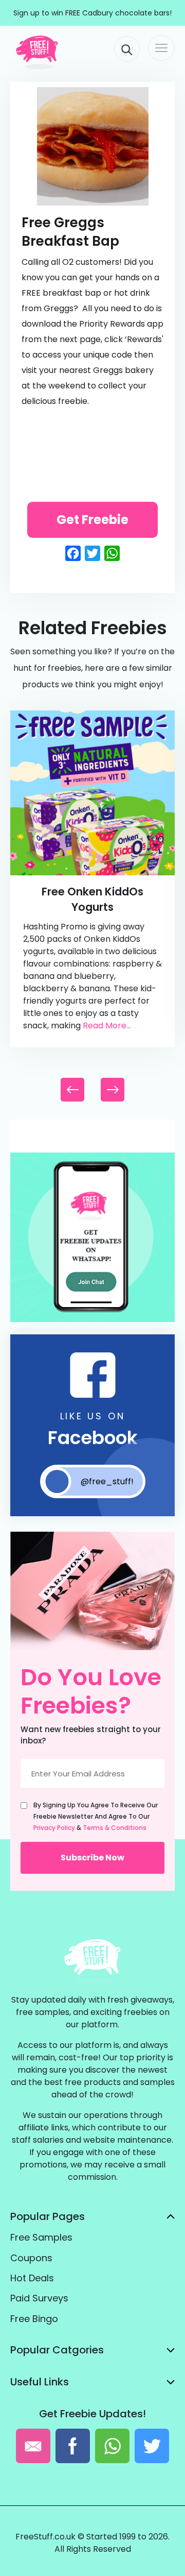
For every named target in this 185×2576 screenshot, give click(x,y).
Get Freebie (92, 520)
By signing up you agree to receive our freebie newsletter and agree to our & (96, 1816)
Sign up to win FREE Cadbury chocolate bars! (92, 13)
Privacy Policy (54, 1828)
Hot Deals (32, 2278)
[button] (113, 1090)
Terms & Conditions (115, 1828)
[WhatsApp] (92, 1320)
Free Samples (41, 2237)
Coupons (31, 2258)
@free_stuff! (107, 1481)
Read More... (107, 1026)
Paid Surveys (39, 2298)
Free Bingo (34, 2319)
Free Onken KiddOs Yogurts (92, 899)
